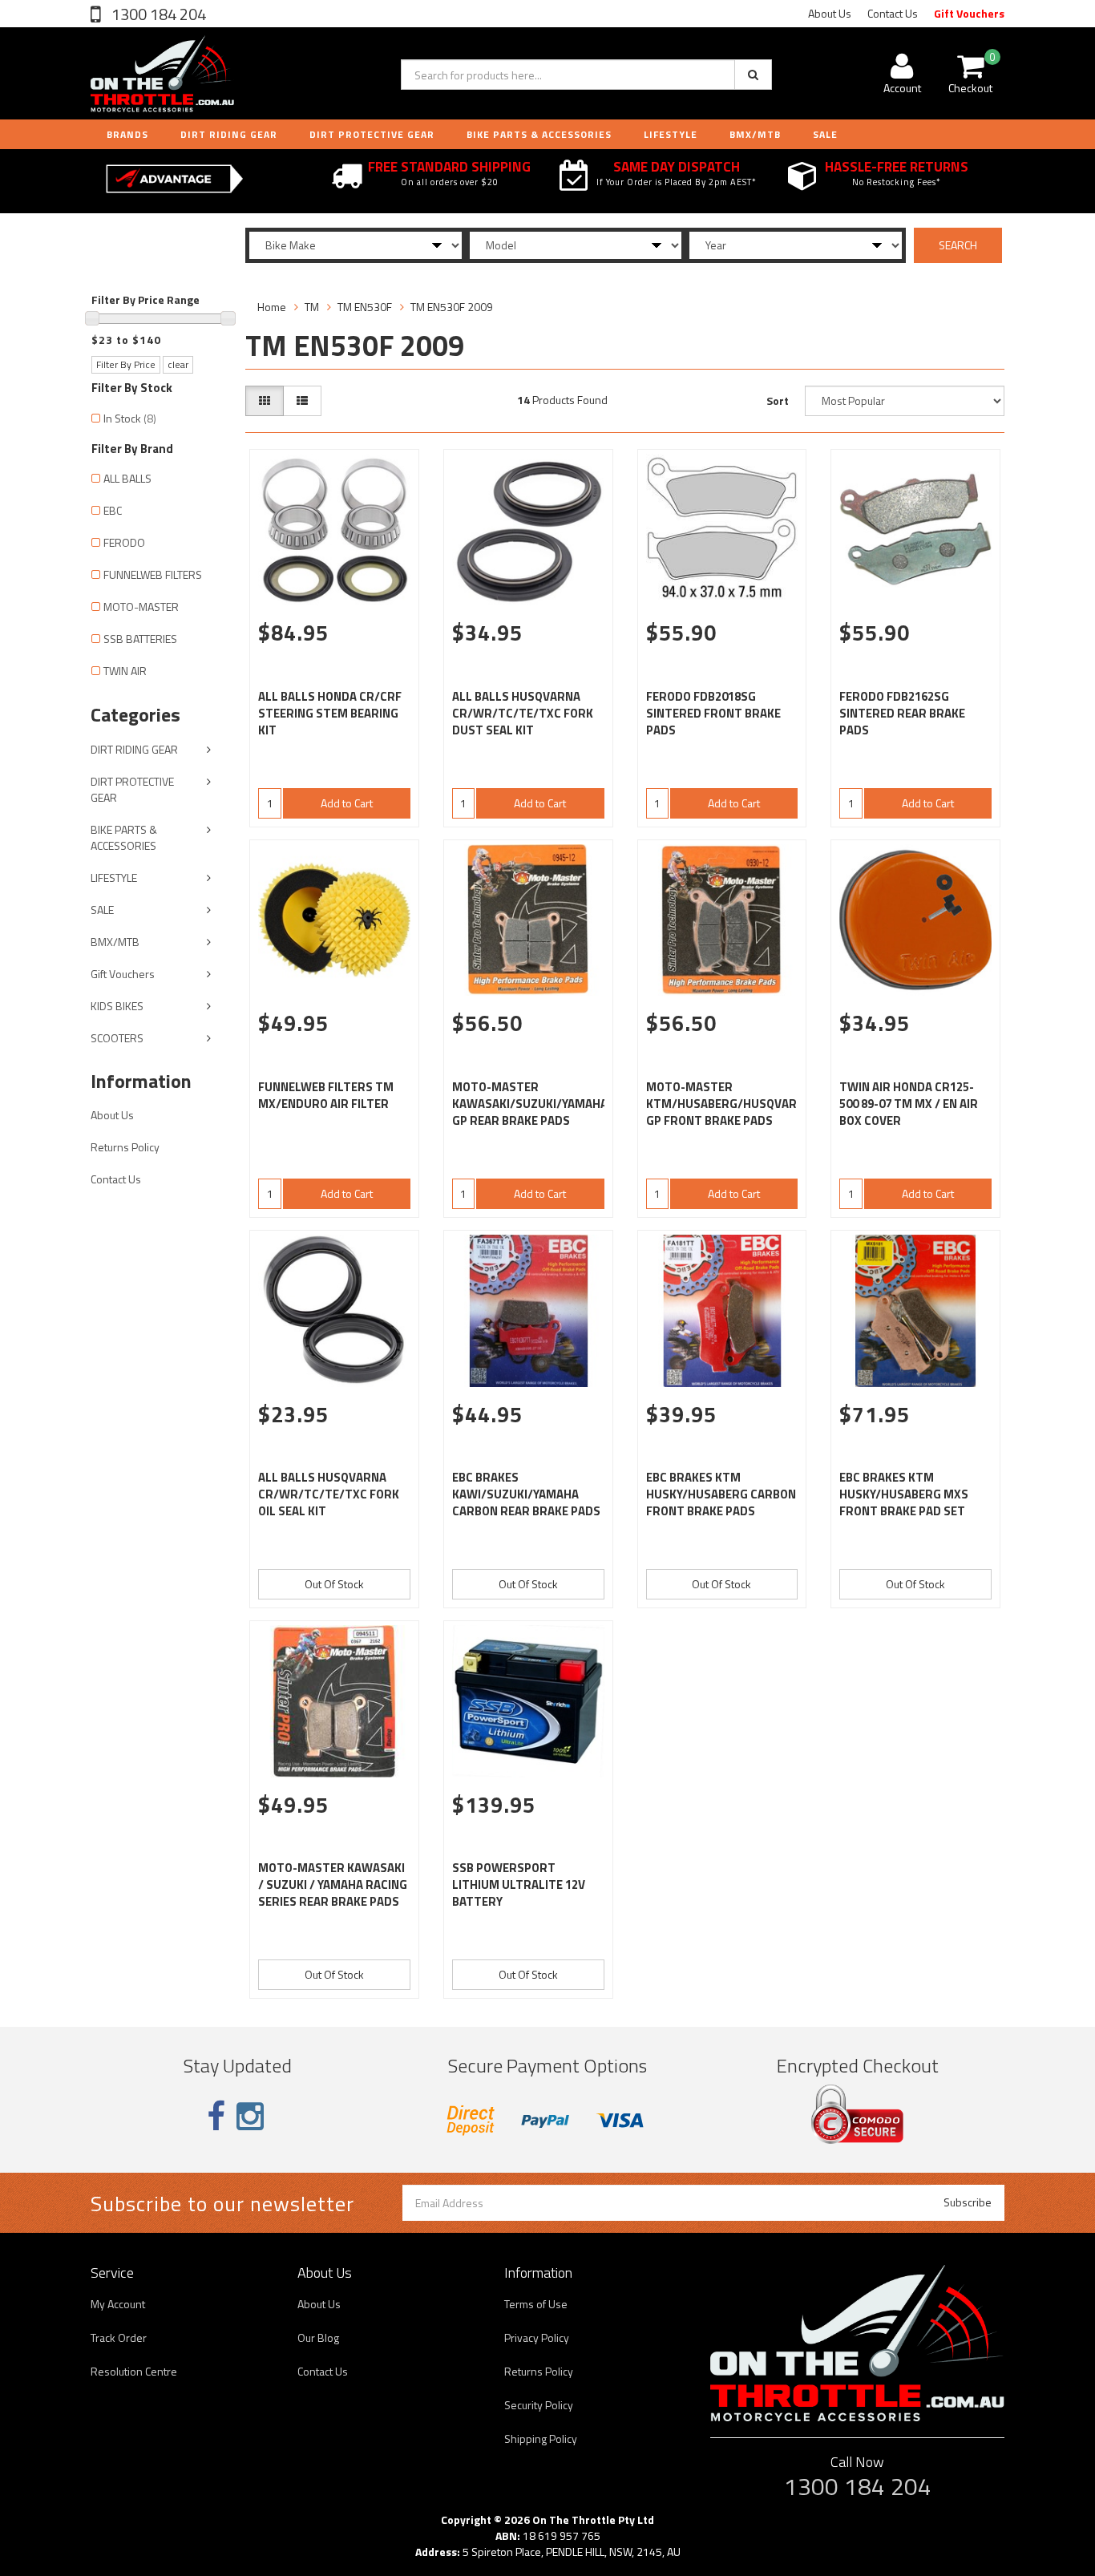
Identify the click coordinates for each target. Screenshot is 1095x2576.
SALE (102, 910)
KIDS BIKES (117, 1006)
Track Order (119, 2337)
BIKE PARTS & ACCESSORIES (539, 134)
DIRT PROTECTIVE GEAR (372, 134)
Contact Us (893, 13)
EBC (113, 510)
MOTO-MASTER (141, 607)
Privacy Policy (537, 2337)
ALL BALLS (127, 478)
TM (312, 307)
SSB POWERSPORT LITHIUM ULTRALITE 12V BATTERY (519, 1884)
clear (178, 364)
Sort (778, 400)
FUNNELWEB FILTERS (153, 574)
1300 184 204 (157, 14)
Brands (127, 134)
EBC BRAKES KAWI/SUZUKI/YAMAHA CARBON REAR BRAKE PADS (526, 1494)
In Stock (130, 418)
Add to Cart (347, 803)
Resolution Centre (134, 2371)
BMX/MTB (755, 134)
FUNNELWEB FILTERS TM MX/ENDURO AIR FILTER (326, 1095)
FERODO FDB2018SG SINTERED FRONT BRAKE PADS (713, 713)
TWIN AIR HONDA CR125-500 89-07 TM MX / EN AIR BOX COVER (909, 1104)
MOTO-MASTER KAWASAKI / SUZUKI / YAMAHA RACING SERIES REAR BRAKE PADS (333, 1884)
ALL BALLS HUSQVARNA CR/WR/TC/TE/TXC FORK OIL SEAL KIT (329, 1494)
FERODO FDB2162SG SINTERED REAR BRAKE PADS (902, 713)
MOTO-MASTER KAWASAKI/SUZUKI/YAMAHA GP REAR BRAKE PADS (530, 1104)
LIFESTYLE (671, 134)
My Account (118, 2304)
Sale (825, 134)
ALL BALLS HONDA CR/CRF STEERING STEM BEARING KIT (330, 713)
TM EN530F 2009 (452, 307)
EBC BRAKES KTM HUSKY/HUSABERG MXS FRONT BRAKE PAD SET (904, 1494)
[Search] (753, 75)
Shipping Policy (541, 2439)
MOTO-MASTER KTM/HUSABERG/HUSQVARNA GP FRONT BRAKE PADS (729, 1104)
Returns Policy (125, 1147)
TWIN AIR (125, 671)
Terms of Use (536, 2304)
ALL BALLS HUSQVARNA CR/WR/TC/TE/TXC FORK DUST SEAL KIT (523, 713)
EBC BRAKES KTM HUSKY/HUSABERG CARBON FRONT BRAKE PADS (721, 1494)
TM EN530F (365, 307)
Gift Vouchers (969, 13)
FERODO (124, 542)
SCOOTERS (117, 1038)
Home (272, 307)
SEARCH (958, 245)
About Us (830, 13)
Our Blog (318, 2337)
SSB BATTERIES (140, 639)
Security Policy (539, 2405)
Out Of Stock (334, 1584)
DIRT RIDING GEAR (229, 134)
